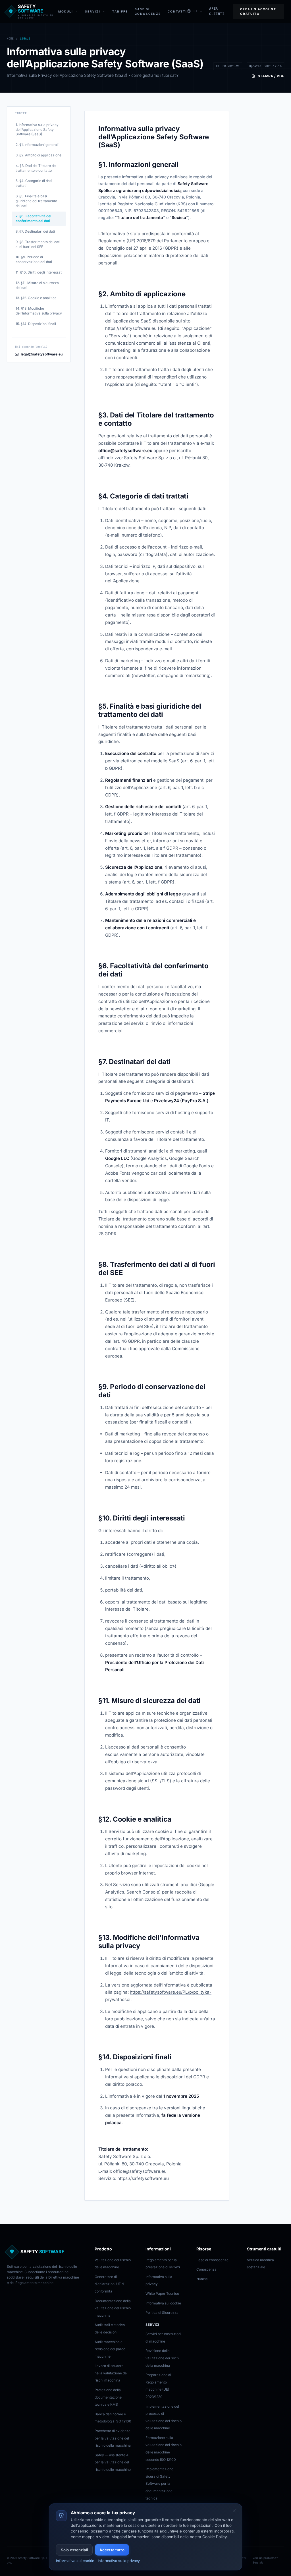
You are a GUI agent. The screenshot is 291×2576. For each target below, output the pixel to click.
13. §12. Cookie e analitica (36, 298)
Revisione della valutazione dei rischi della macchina (163, 2358)
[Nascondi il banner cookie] (234, 2511)
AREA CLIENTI (217, 11)
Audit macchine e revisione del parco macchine (110, 2349)
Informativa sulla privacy (119, 2561)
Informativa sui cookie (163, 2303)
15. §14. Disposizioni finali (36, 324)
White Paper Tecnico (162, 2293)
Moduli (66, 11)
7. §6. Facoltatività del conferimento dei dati (33, 218)
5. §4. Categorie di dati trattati (34, 183)
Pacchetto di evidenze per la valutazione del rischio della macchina (113, 2438)
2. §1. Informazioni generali (37, 145)
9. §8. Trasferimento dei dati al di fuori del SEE (38, 244)
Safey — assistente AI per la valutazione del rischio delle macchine (113, 2462)
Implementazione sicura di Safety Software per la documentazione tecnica (159, 2483)
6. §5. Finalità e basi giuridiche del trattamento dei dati (36, 201)
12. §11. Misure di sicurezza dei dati (37, 285)
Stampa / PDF (271, 76)
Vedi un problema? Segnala (265, 2560)
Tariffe (120, 11)
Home (10, 39)
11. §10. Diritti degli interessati (39, 272)
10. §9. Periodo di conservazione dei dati (34, 259)
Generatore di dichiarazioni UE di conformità (110, 2284)
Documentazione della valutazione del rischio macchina (113, 2308)
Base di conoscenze (212, 2260)
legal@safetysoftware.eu (42, 354)
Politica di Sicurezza (162, 2313)
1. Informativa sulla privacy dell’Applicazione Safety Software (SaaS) (37, 130)
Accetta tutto (112, 2550)
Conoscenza (206, 2269)
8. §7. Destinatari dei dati (35, 231)
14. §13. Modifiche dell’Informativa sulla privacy (39, 311)
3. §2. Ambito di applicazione (39, 155)
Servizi (93, 11)
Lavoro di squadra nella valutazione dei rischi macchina (111, 2373)
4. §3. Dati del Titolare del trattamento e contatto (36, 168)
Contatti (177, 11)
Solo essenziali (74, 2550)
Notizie (202, 2279)
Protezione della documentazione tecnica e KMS (108, 2397)
